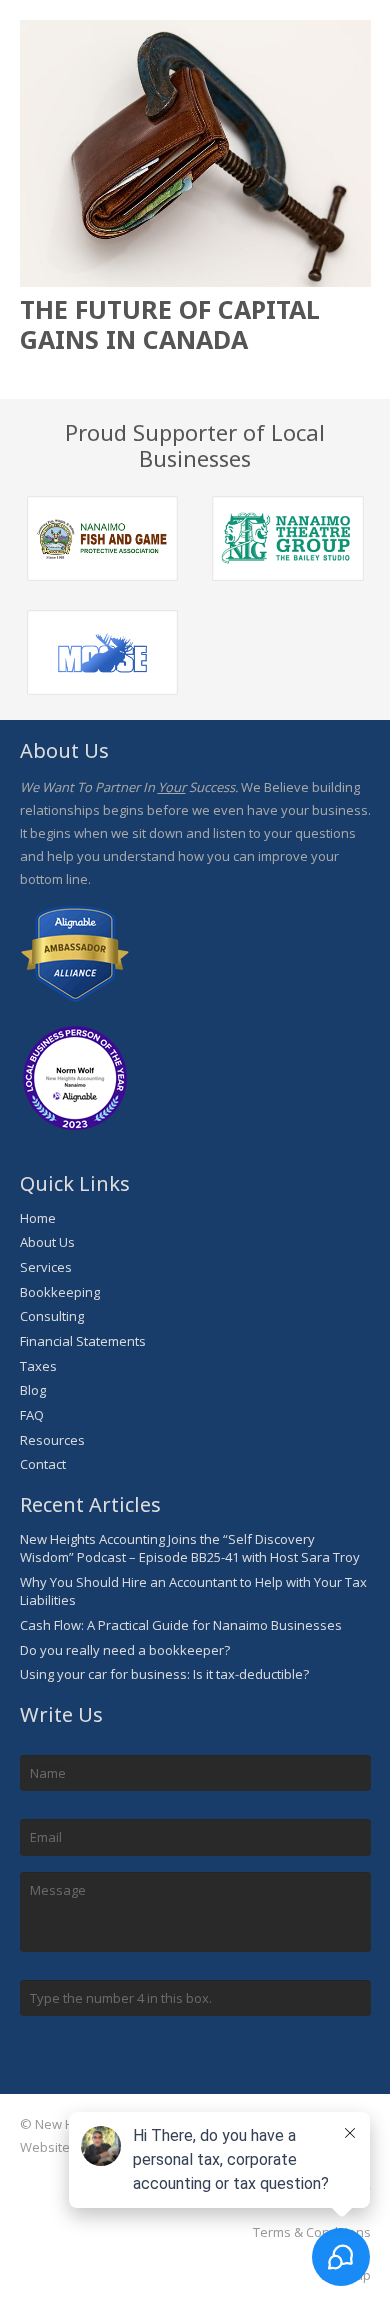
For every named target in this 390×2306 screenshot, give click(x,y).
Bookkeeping (60, 1292)
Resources (52, 1440)
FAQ (32, 1415)
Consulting (52, 1316)
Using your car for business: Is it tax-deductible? (164, 1674)
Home (38, 1218)
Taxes (38, 1366)
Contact (43, 1464)
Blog (33, 1390)
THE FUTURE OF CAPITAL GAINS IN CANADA (170, 324)
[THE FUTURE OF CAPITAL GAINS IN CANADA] (195, 154)
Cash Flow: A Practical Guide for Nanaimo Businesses (181, 1625)
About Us (47, 1242)
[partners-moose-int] (103, 652)
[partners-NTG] (288, 538)
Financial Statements (83, 1341)
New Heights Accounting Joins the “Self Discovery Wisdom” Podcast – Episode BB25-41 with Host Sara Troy (190, 1548)
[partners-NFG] (103, 538)
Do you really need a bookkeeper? (125, 1650)
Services (46, 1267)
